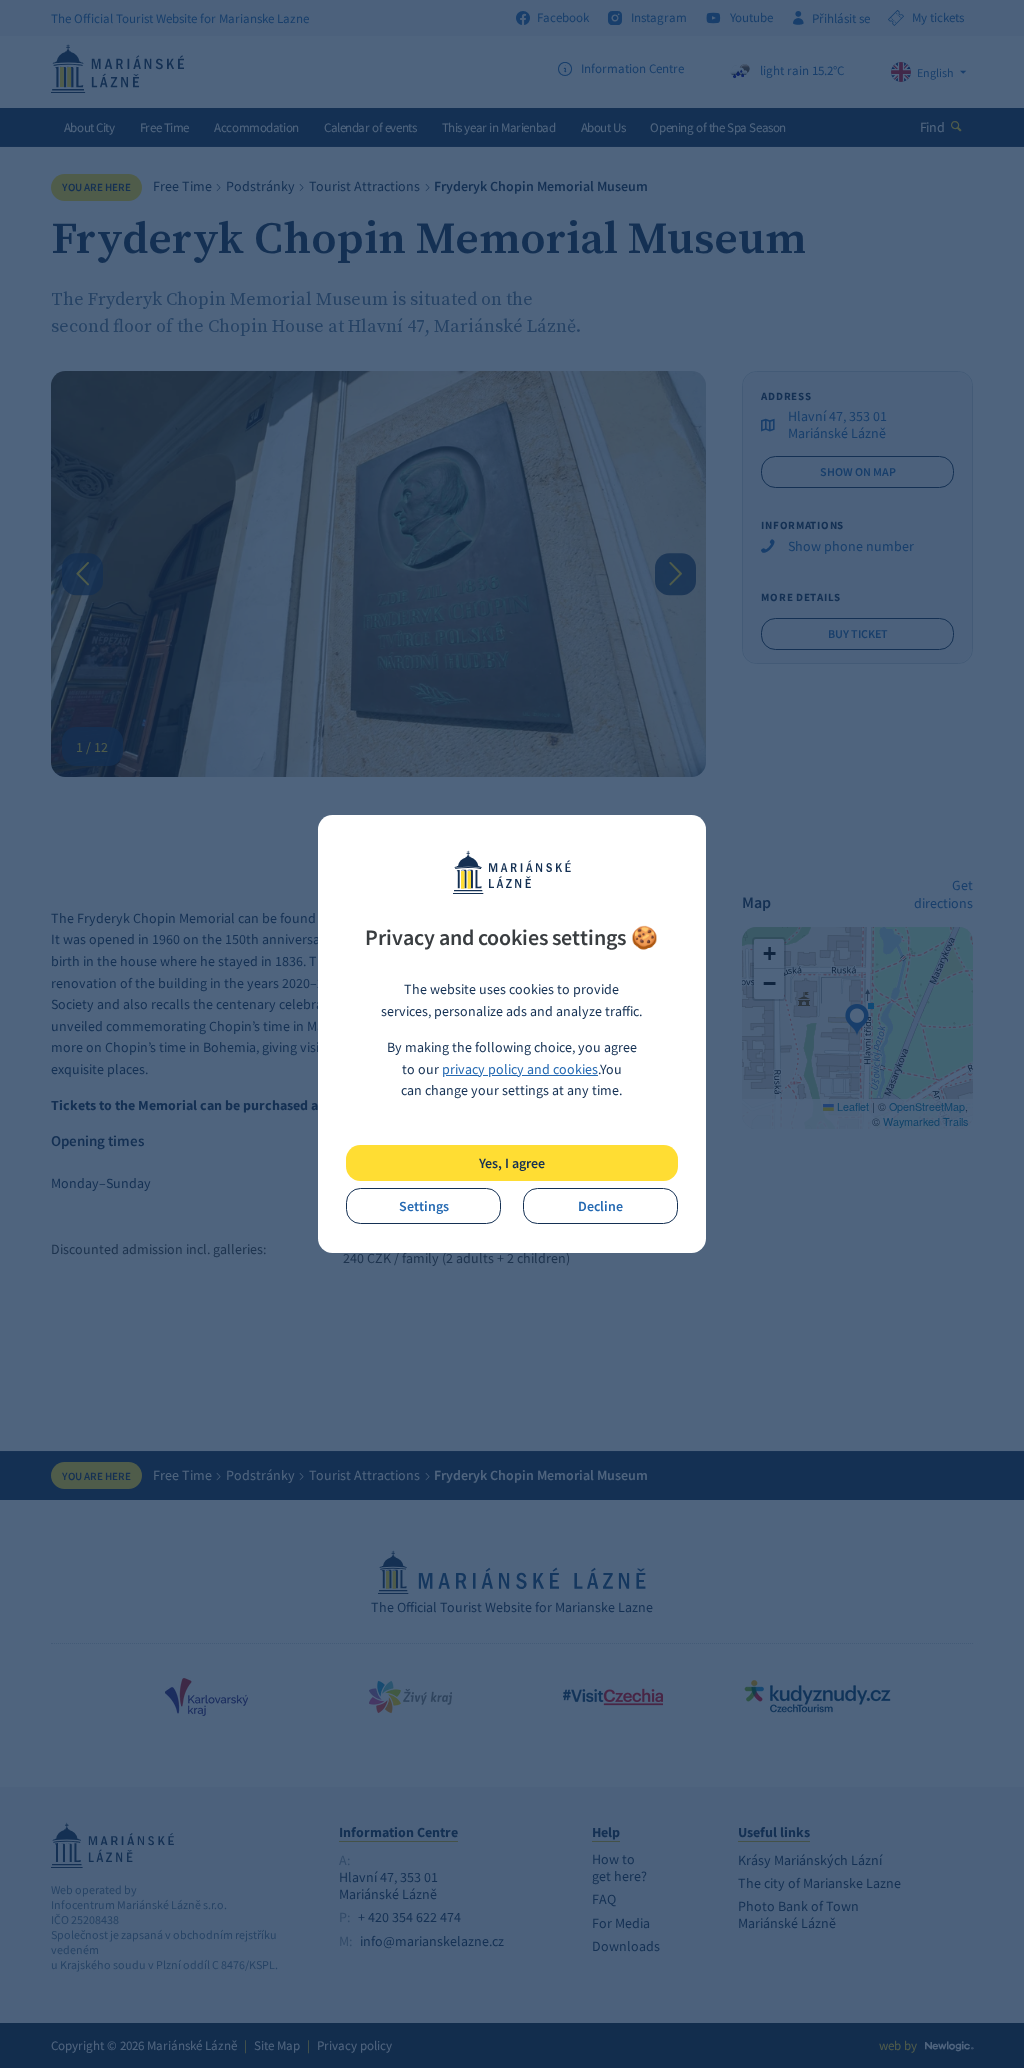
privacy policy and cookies (520, 1069)
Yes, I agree (512, 1163)
